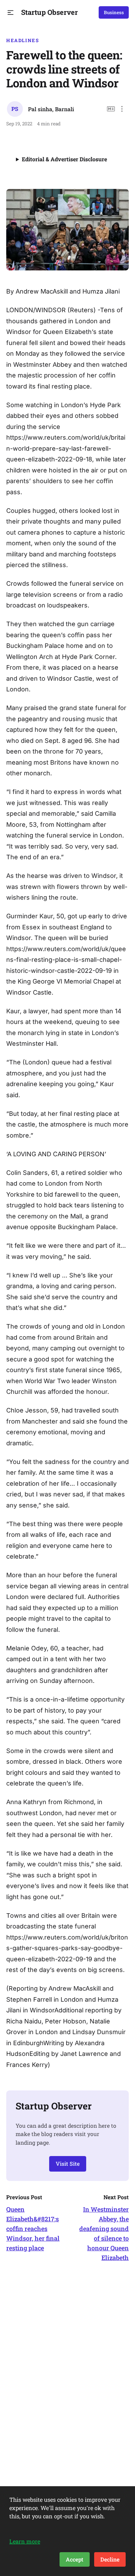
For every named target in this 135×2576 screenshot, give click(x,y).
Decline (110, 2559)
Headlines (23, 40)
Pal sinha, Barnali (51, 109)
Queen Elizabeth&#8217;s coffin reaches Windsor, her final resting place (33, 2229)
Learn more (25, 2541)
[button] (11, 13)
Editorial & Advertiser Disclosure (64, 159)
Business (114, 12)
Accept (75, 2559)
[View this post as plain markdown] (111, 109)
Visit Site (68, 2163)
